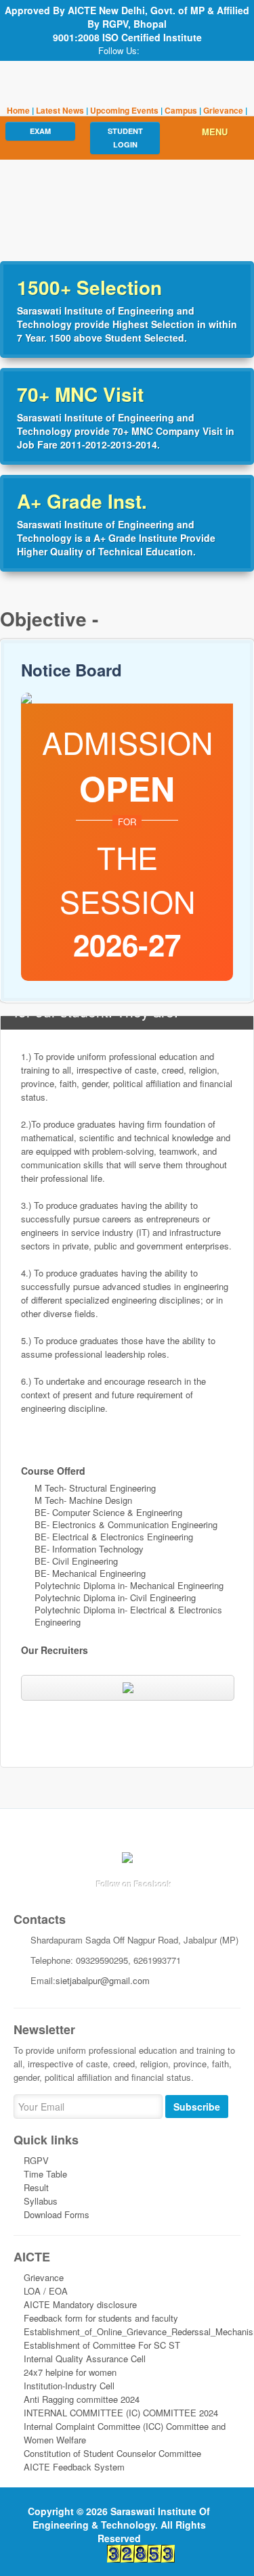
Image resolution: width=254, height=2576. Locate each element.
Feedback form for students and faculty (101, 2318)
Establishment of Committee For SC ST (102, 2345)
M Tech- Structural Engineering (95, 1488)
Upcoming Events (124, 110)
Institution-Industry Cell (69, 2386)
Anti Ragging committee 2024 (82, 2399)
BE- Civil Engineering (76, 1561)
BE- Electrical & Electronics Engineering (114, 1537)
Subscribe (197, 2107)
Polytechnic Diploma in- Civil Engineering (115, 1597)
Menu (215, 132)
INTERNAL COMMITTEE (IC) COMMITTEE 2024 (121, 2413)
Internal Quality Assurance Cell (85, 2359)
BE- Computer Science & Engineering (108, 1512)
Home (18, 110)
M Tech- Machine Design (83, 1500)
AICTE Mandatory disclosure (80, 2304)
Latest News (61, 110)
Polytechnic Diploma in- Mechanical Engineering (129, 1585)
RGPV (36, 2160)
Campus (181, 110)
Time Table (45, 2174)
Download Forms (57, 2214)
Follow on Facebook (134, 1884)
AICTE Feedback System (74, 2467)
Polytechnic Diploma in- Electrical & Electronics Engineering (128, 1616)
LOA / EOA (46, 2291)
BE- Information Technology (89, 1549)
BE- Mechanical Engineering (90, 1573)
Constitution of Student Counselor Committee (112, 2453)
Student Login (125, 138)
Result (36, 2187)
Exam (40, 131)
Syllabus (41, 2201)
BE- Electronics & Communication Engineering (126, 1524)
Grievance (223, 110)
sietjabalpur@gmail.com (103, 1980)
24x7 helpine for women (70, 2372)
